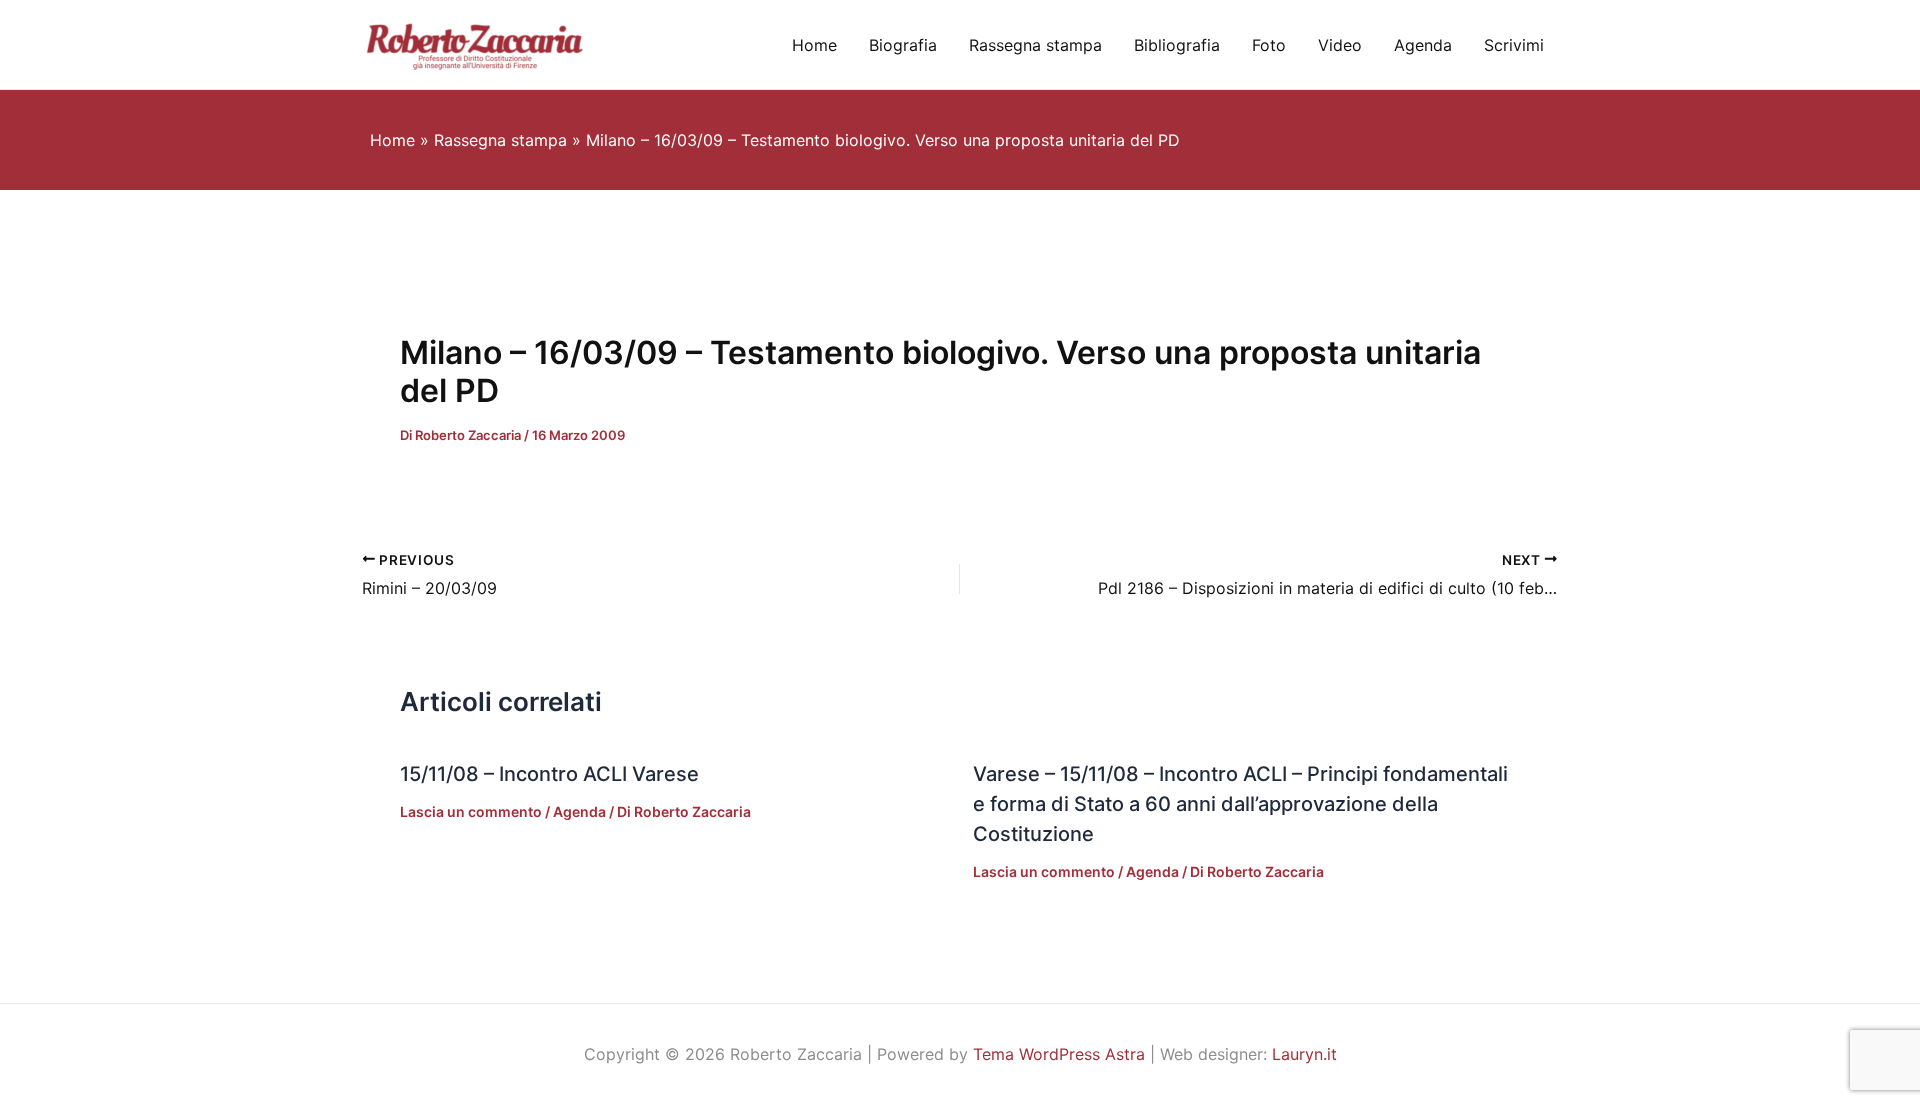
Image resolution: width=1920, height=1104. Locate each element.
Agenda (1423, 45)
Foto (1269, 45)
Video (1340, 45)
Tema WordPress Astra (1059, 1054)
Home (814, 45)
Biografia (903, 45)
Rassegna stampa (1035, 45)
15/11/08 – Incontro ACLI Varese (549, 774)
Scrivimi (1514, 45)
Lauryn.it (1304, 1054)
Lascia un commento (471, 811)
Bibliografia (1177, 45)
